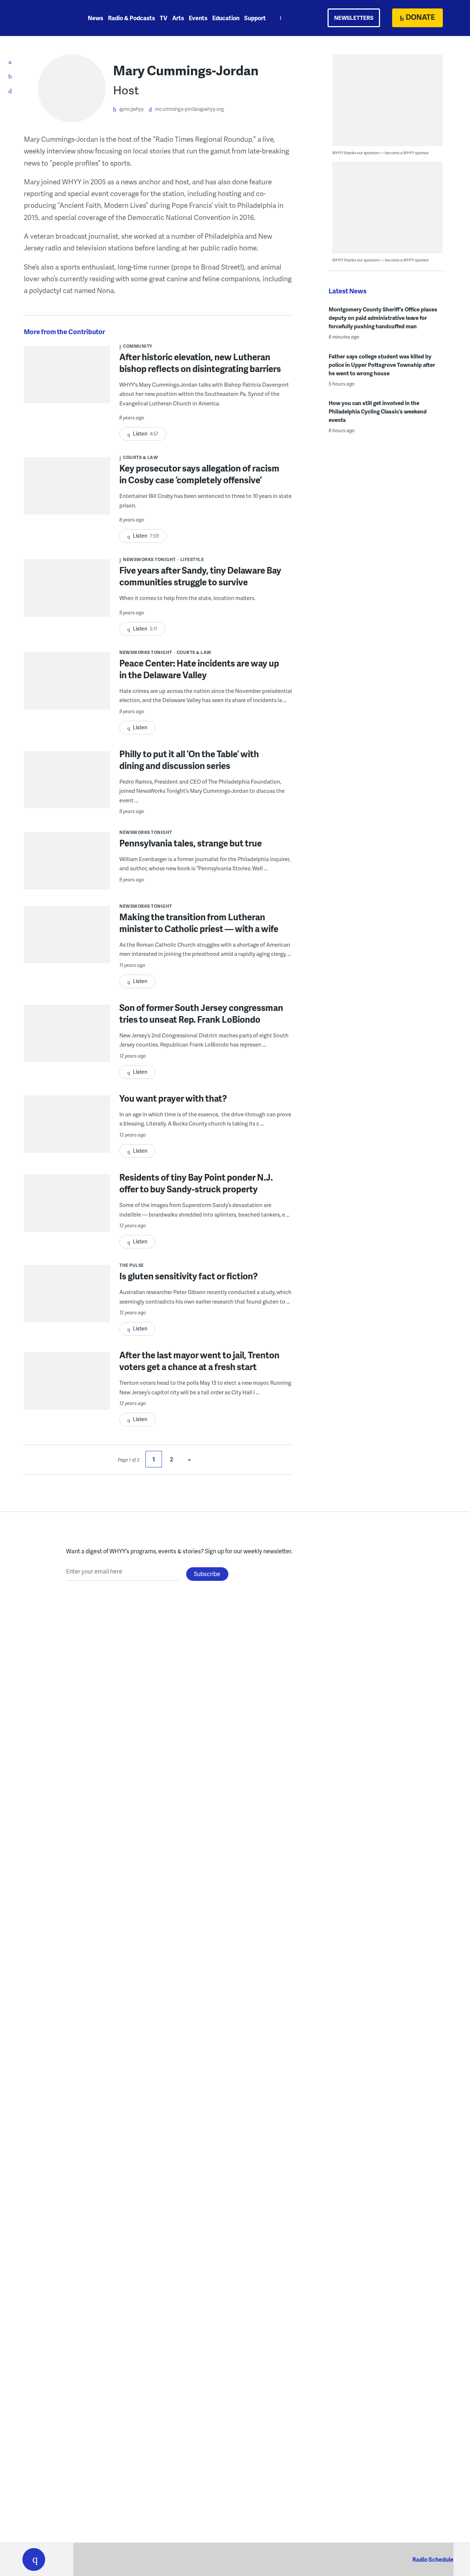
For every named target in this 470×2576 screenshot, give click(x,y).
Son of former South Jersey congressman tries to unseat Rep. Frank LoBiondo (201, 1013)
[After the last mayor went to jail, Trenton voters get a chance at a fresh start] (67, 1395)
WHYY (43, 18)
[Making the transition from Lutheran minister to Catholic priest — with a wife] (67, 949)
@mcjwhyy (132, 109)
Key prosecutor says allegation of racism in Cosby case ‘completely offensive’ (199, 474)
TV (164, 18)
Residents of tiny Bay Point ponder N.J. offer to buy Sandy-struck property (196, 1183)
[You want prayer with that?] (67, 1139)
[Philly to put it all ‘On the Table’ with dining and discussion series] (67, 794)
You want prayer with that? (173, 1098)
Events (198, 18)
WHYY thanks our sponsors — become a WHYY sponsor (381, 153)
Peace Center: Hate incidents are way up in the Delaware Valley (199, 669)
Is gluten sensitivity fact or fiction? (189, 1276)
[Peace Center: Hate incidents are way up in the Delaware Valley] (67, 695)
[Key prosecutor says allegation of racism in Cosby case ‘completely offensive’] (67, 502)
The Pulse (132, 1265)
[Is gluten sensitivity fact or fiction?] (67, 1308)
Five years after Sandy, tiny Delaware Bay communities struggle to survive (200, 576)
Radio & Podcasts (131, 18)
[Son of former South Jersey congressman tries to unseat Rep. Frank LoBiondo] (67, 1048)
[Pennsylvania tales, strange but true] (67, 875)
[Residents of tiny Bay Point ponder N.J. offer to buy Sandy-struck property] (67, 1217)
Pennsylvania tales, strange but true (191, 843)
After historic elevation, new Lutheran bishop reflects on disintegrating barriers (200, 363)
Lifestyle (192, 559)
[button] (34, 2559)
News (95, 18)
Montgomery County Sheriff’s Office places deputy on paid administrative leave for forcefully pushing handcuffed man (383, 318)
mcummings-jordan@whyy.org (189, 109)
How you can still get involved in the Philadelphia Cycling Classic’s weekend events (378, 411)
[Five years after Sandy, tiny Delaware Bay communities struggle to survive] (67, 593)
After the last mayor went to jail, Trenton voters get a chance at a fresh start (199, 1361)
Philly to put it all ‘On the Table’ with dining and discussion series (189, 760)
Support (255, 18)
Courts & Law (140, 457)
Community (138, 346)
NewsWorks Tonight (149, 559)
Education (226, 18)
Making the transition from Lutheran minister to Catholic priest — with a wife (199, 923)
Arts (178, 18)
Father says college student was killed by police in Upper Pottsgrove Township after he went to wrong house (382, 365)
